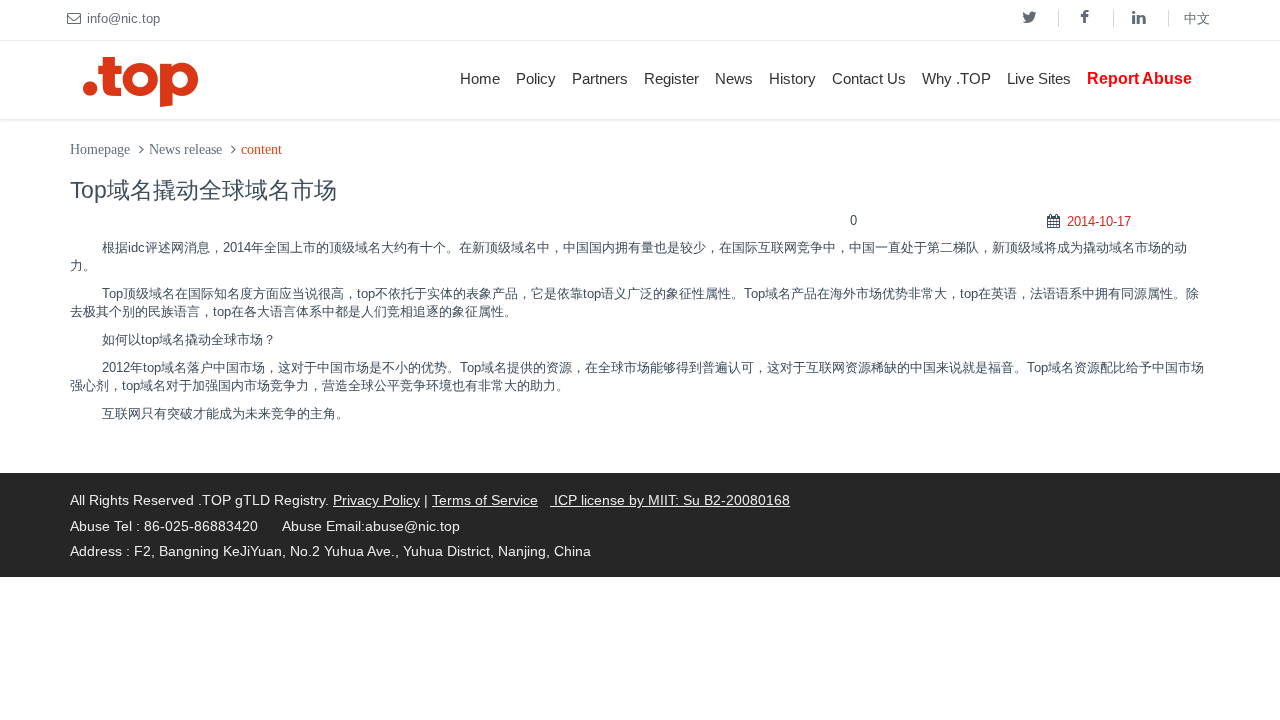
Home (480, 78)
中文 (1197, 18)
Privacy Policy (376, 500)
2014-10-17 (1099, 221)
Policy (536, 78)
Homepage (100, 149)
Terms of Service (485, 500)
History (792, 78)
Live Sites (1039, 78)
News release (185, 149)
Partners (600, 78)
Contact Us (869, 78)
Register (671, 78)
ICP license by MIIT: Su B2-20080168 (670, 500)
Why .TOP (956, 78)
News (734, 78)
